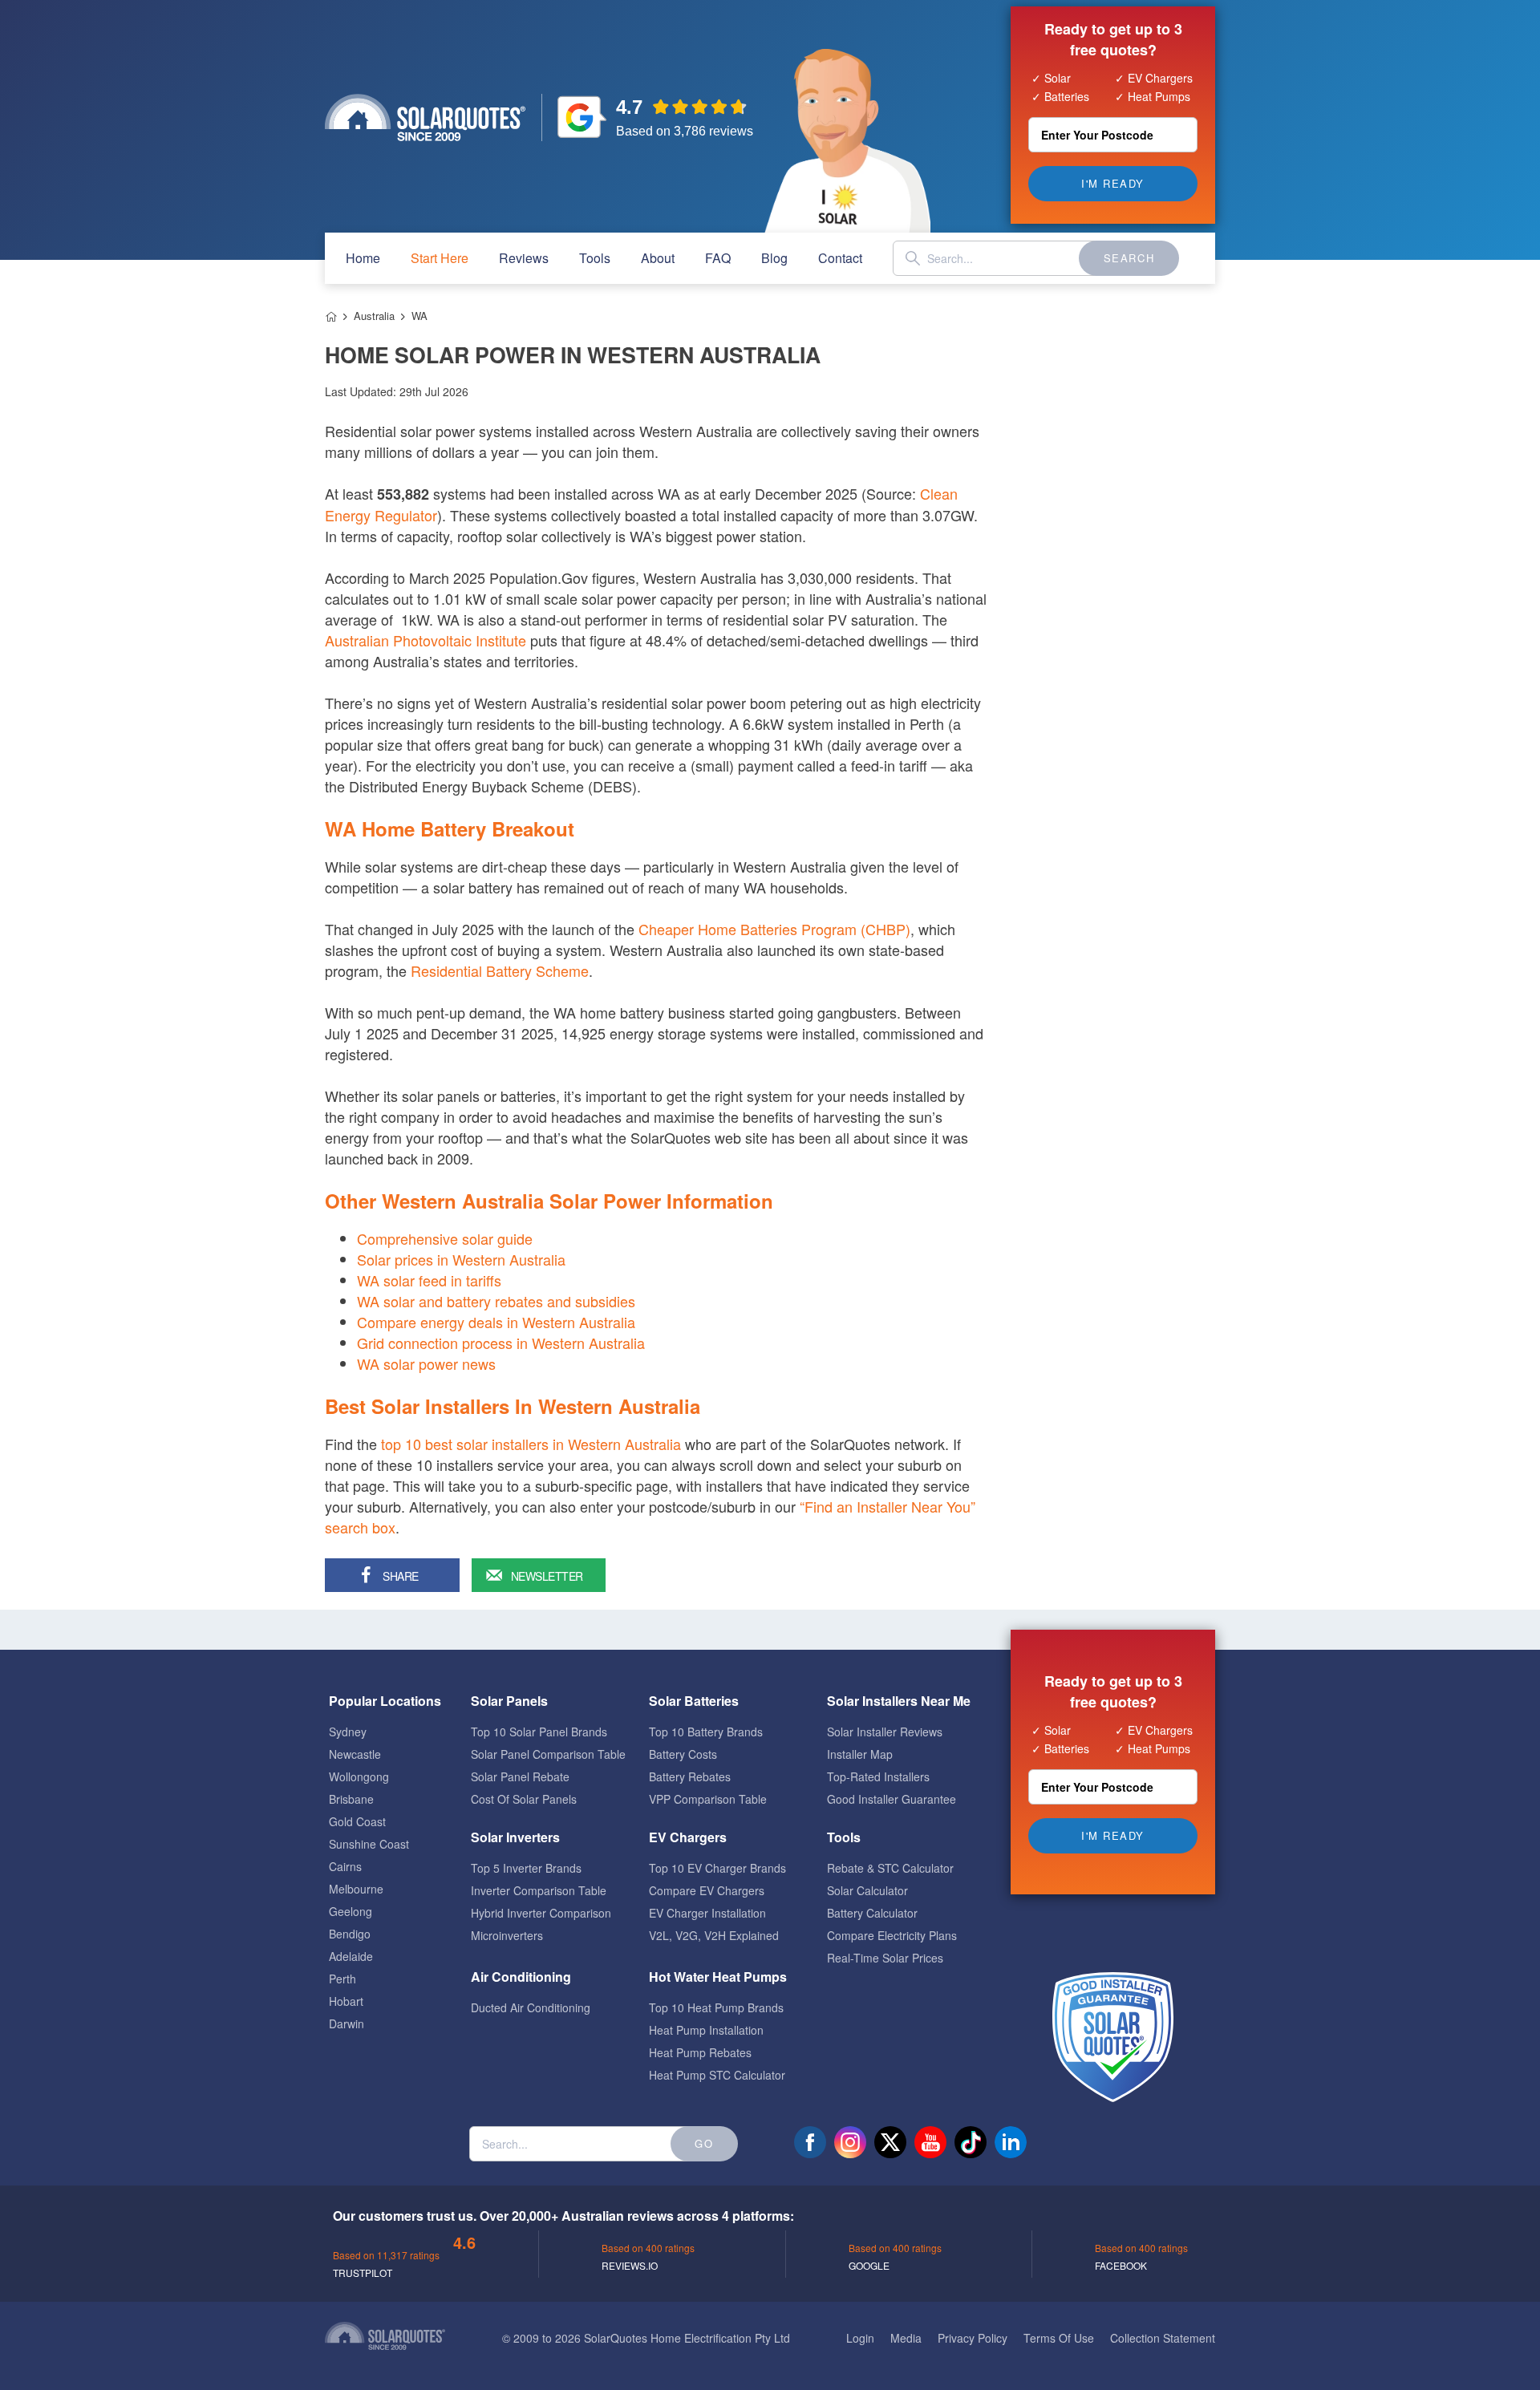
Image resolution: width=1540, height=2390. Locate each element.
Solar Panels (509, 1701)
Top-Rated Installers (878, 1776)
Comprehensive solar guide (445, 1238)
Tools (595, 258)
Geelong (351, 1911)
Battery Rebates (690, 1776)
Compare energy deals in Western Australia (496, 1322)
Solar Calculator (867, 1890)
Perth (342, 1979)
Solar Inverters (515, 1837)
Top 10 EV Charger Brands (717, 1868)
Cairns (345, 1866)
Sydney (348, 1732)
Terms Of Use (1059, 2338)
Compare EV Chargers (707, 1890)
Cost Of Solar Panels (524, 1799)
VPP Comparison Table (708, 1799)
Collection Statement (1163, 2338)
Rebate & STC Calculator (890, 1868)
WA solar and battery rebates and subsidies (496, 1301)
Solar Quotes (425, 117)
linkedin (1011, 2142)
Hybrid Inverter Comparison (541, 1913)
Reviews (524, 258)
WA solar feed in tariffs (429, 1280)
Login (860, 2338)
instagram (850, 2142)
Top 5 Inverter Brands (526, 1868)
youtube (930, 2142)
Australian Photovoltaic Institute (426, 640)
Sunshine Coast (369, 1844)
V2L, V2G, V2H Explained (714, 1935)
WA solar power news (426, 1363)
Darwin (346, 2023)
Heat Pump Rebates (700, 2052)
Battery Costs (683, 1754)
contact (840, 258)
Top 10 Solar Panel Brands (539, 1732)
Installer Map (860, 1754)
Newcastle (355, 1754)
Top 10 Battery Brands (706, 1732)
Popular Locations (385, 1701)
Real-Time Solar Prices (885, 1958)
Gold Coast (357, 1821)
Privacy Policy (973, 2338)
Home (331, 316)
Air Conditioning (521, 1977)
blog (774, 258)
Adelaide (351, 1956)
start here (440, 258)
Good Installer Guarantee (892, 1799)
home (363, 258)
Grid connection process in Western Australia (501, 1343)
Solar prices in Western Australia (461, 1259)
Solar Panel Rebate (520, 1776)
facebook (810, 2142)
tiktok (971, 2142)
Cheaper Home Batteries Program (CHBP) (774, 929)
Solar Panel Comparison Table (548, 1754)
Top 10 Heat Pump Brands (716, 2007)
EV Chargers (688, 1837)
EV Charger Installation (707, 1913)
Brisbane (351, 1799)
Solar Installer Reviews (885, 1732)
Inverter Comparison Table (539, 1890)
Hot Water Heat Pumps (718, 1977)
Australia (374, 316)
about (658, 258)
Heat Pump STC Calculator (717, 2075)
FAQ (718, 258)
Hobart (346, 2001)
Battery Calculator (872, 1913)
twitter (890, 2142)
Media (906, 2338)
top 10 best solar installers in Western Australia (531, 1444)
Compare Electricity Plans (892, 1935)
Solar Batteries (694, 1701)
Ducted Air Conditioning (531, 2007)
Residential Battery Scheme (500, 970)
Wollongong (359, 1776)
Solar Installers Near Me (899, 1701)
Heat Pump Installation (706, 2030)
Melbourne (356, 1889)
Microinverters (507, 1935)
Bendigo (350, 1934)
